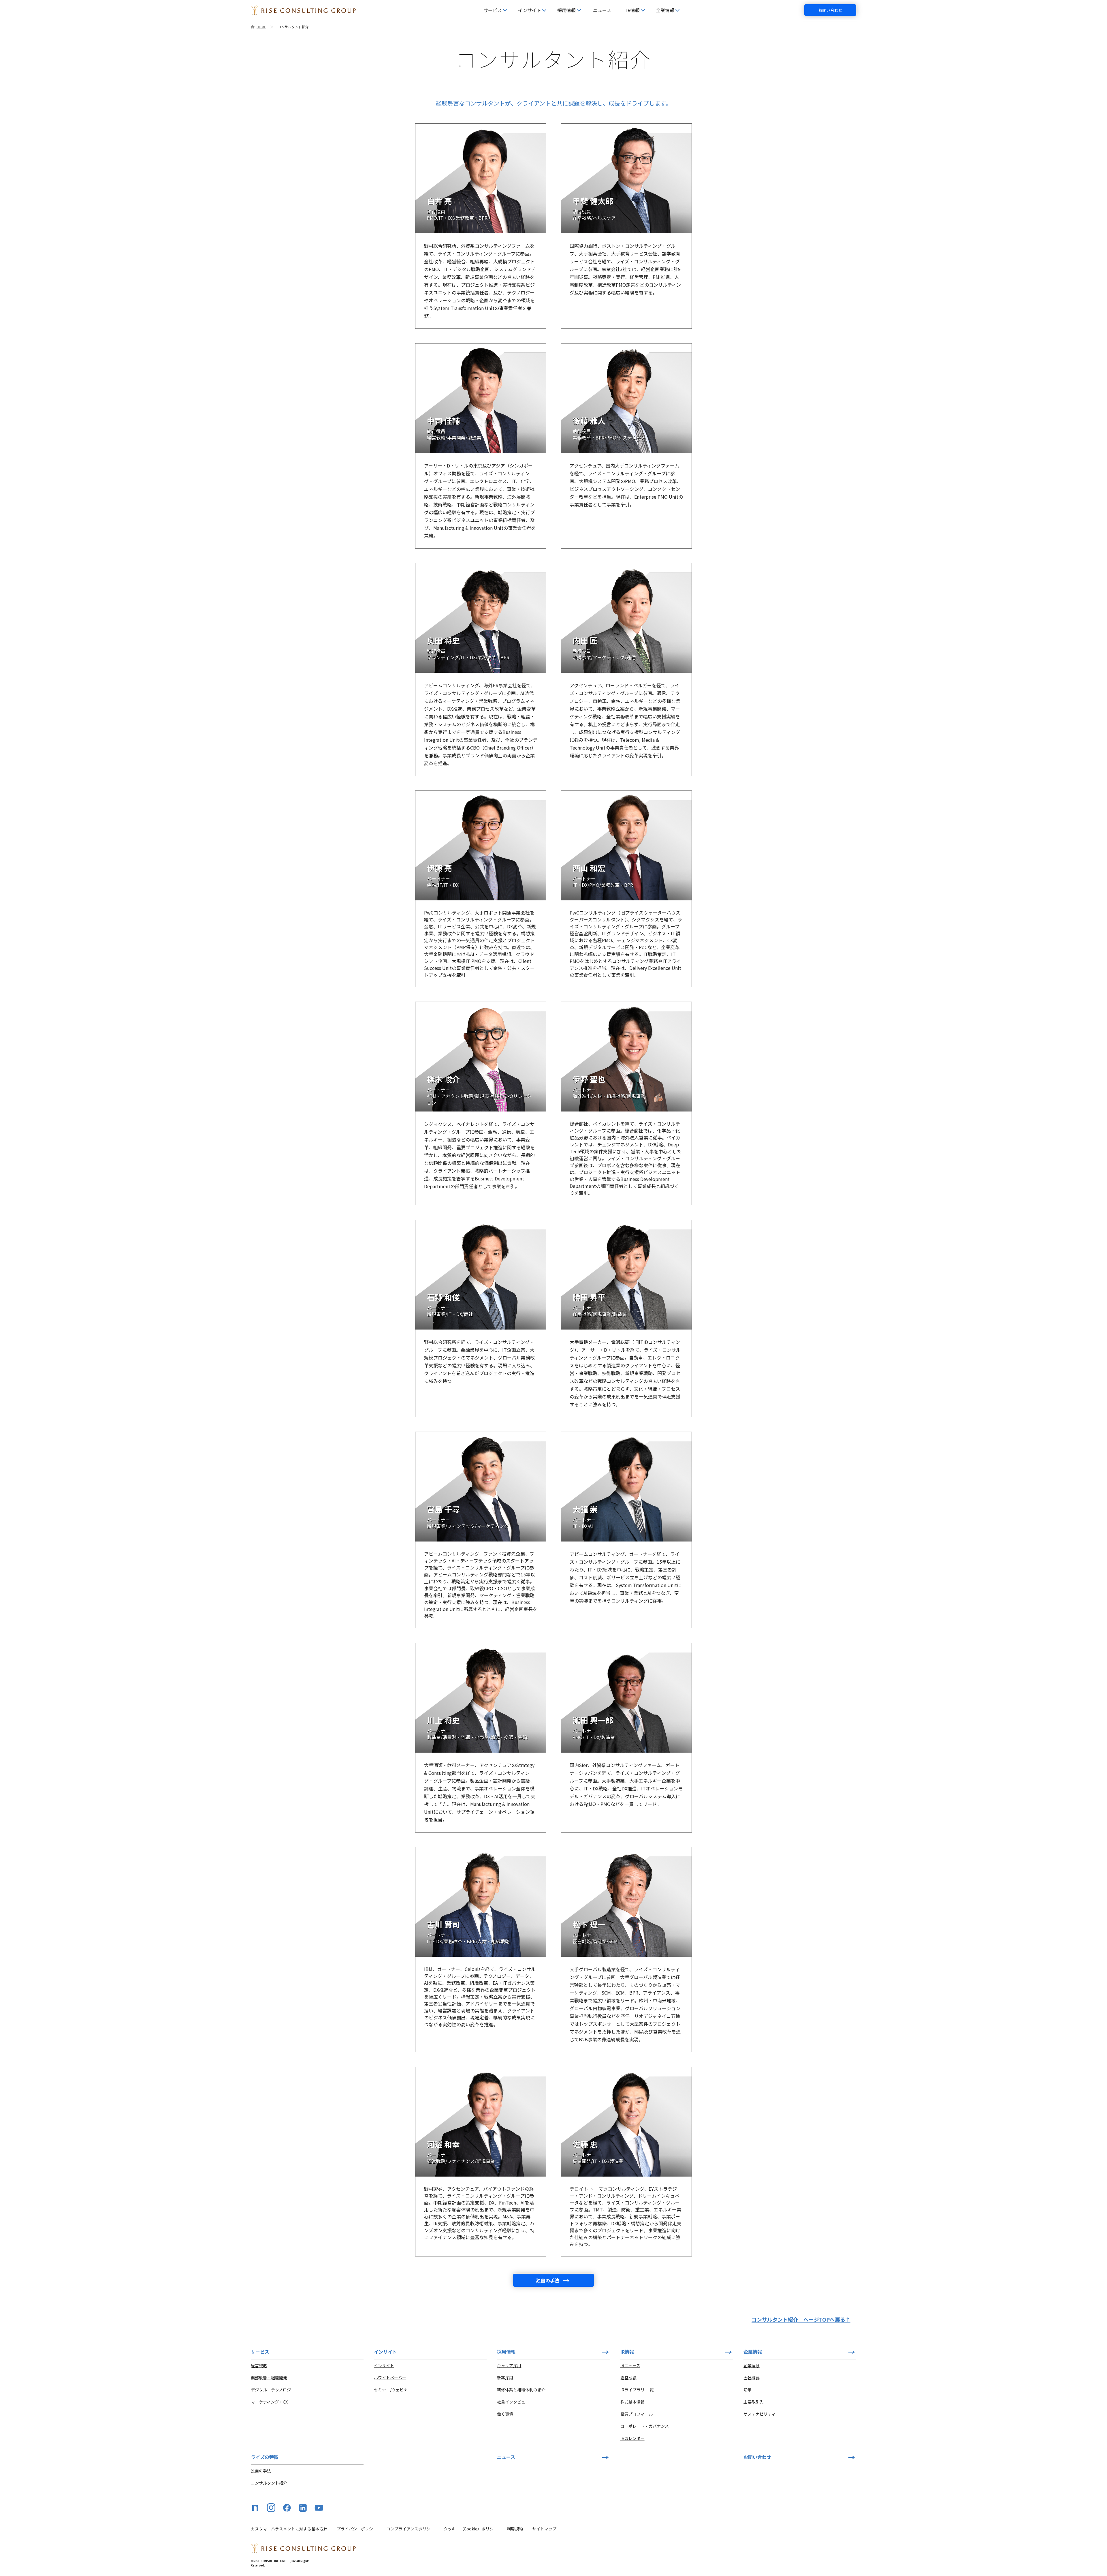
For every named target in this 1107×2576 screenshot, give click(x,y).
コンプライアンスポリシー (410, 2529)
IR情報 (627, 2352)
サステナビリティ (759, 2414)
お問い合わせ (830, 10)
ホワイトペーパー (390, 2378)
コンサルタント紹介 (269, 2483)
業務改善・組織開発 (269, 2378)
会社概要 (752, 2378)
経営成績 (628, 2378)
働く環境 (505, 2414)
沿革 (748, 2390)
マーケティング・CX (269, 2402)
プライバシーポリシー (357, 2529)
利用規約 (515, 2529)
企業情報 (753, 2352)
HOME (261, 27)
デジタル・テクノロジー (273, 2390)
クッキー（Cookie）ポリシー (471, 2529)
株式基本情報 (632, 2402)
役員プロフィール (637, 2414)
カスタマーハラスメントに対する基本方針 (289, 2529)
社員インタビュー (513, 2402)
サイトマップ (544, 2529)
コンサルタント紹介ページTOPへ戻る (801, 2319)
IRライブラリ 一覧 (637, 2390)
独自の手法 (261, 2471)
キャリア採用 (509, 2365)
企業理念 (752, 2365)
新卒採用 (505, 2378)
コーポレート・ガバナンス (645, 2426)
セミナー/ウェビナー (393, 2390)
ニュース (602, 10)
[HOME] (303, 10)
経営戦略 (259, 2365)
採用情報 (506, 2352)
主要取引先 (754, 2402)
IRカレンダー (632, 2438)
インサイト (384, 2365)
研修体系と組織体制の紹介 (521, 2390)
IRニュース (630, 2365)
